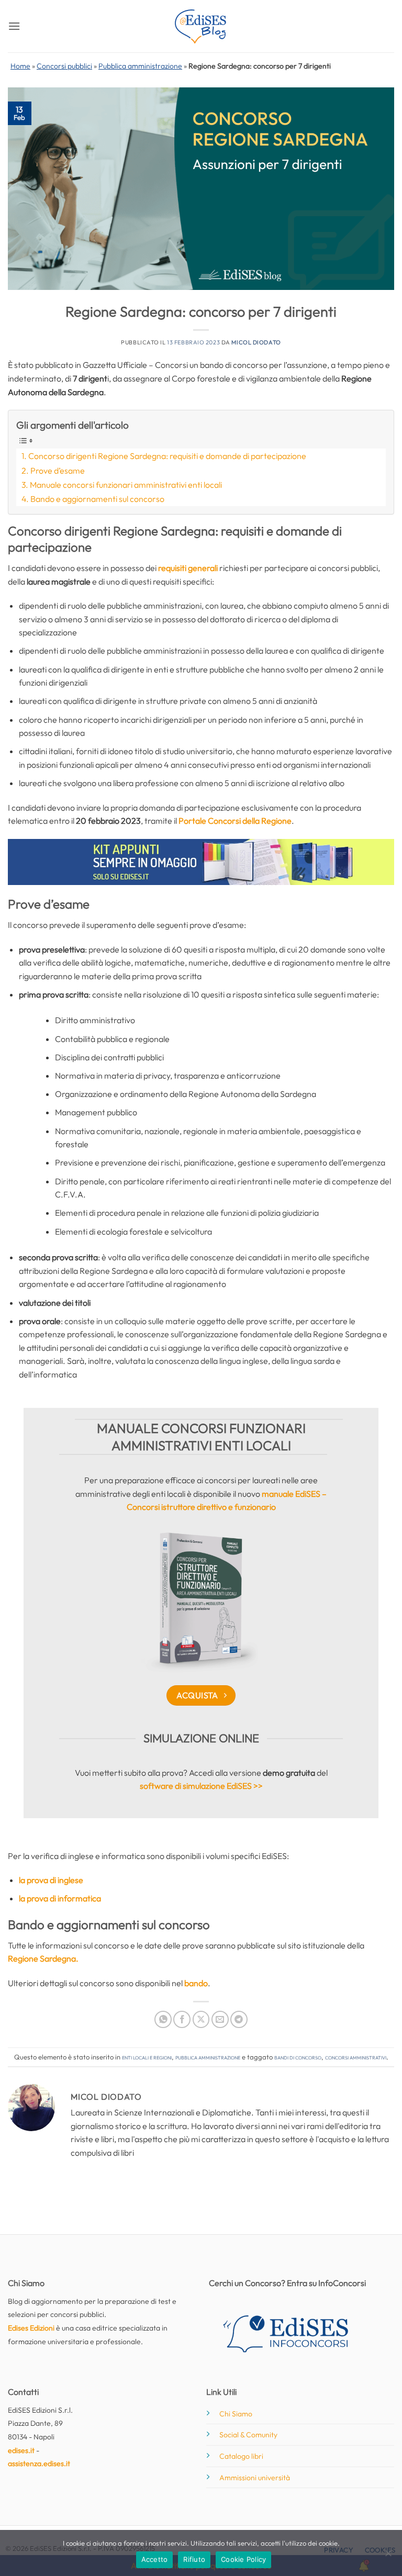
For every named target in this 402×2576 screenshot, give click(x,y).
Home (20, 66)
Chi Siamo (236, 2414)
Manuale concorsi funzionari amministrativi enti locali (126, 485)
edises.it (21, 2450)
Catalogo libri (241, 2456)
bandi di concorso (298, 2057)
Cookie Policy (243, 2559)
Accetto (155, 2559)
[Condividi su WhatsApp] (163, 2019)
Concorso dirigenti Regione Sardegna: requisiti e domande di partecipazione (167, 456)
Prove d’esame (58, 471)
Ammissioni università (255, 2478)
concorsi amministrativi (356, 2057)
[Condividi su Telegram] (239, 2019)
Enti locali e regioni (147, 2057)
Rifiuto (194, 2559)
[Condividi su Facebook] (182, 2019)
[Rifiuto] (388, 2556)
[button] (14, 26)
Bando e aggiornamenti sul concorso (97, 499)
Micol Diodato (256, 342)
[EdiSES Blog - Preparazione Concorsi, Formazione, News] (201, 26)
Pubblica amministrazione (140, 66)
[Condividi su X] (201, 2019)
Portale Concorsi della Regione (235, 821)
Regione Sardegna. (43, 1958)
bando (196, 1983)
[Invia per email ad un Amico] (220, 2019)
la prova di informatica (60, 1898)
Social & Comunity (248, 2435)
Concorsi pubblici (64, 66)
